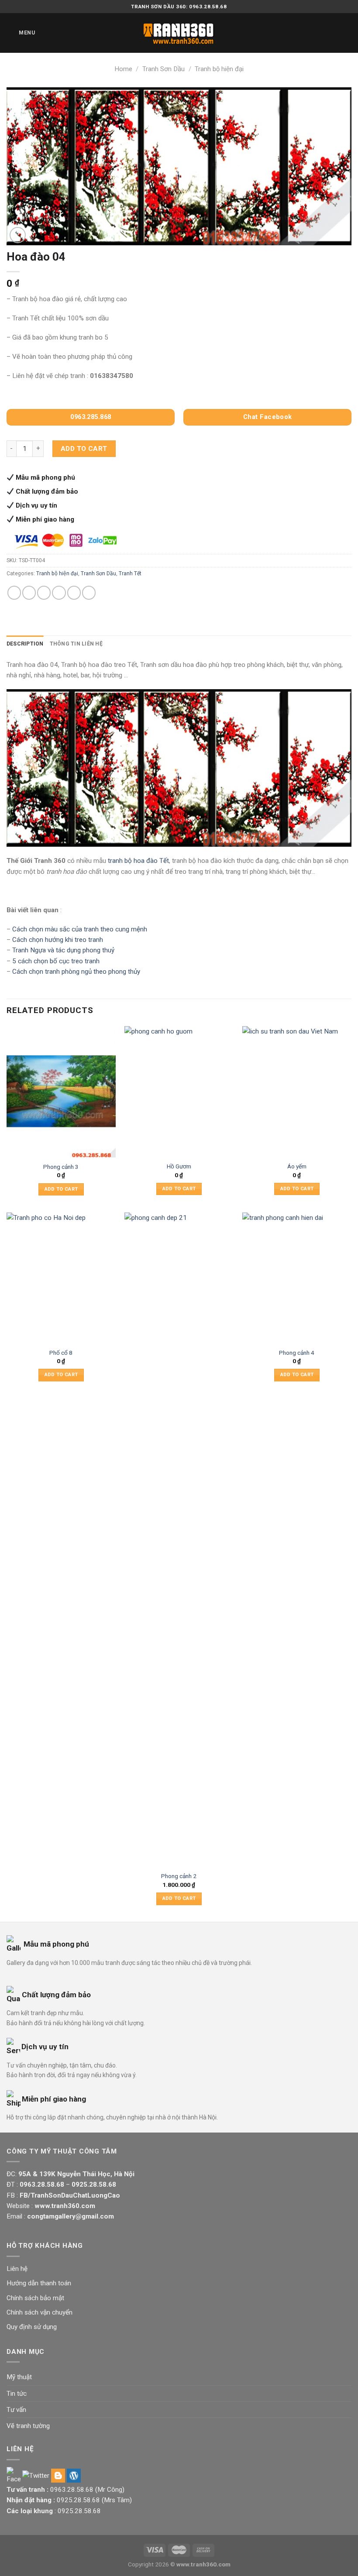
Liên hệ (17, 2269)
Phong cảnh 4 (297, 1353)
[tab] (25, 644)
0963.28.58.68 (72, 2490)
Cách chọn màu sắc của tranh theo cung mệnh (80, 929)
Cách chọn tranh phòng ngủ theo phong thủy (76, 972)
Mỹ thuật (19, 2377)
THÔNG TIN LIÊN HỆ (76, 644)
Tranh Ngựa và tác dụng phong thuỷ (63, 950)
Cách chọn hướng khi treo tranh (58, 940)
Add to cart (84, 449)
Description (25, 644)
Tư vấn (16, 2410)
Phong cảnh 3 (61, 1167)
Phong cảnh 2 (179, 1876)
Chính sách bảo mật (35, 2298)
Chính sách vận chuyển (40, 2312)
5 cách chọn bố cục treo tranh (56, 961)
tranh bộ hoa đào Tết (138, 861)
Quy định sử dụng (32, 2327)
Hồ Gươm (179, 1166)
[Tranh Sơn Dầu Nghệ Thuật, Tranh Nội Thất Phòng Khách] (179, 33)
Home (123, 69)
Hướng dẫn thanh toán (39, 2283)
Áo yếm (297, 1166)
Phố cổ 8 (61, 1353)
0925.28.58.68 (78, 2500)
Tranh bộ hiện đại (219, 69)
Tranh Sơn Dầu (164, 69)
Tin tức (17, 2394)
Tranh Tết (130, 574)
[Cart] (347, 33)
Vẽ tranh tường (28, 2426)
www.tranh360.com (203, 2564)
